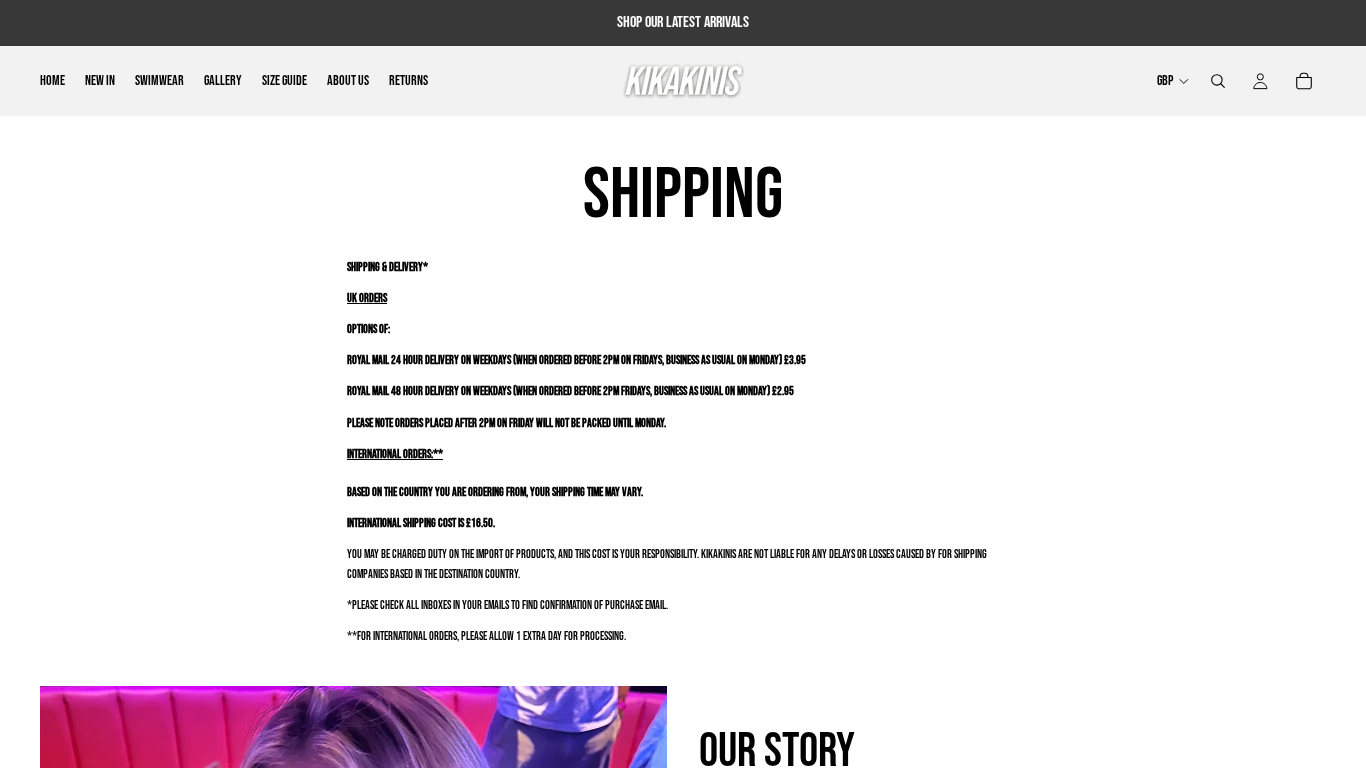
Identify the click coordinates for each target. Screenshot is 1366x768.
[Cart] (1304, 81)
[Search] (1218, 81)
